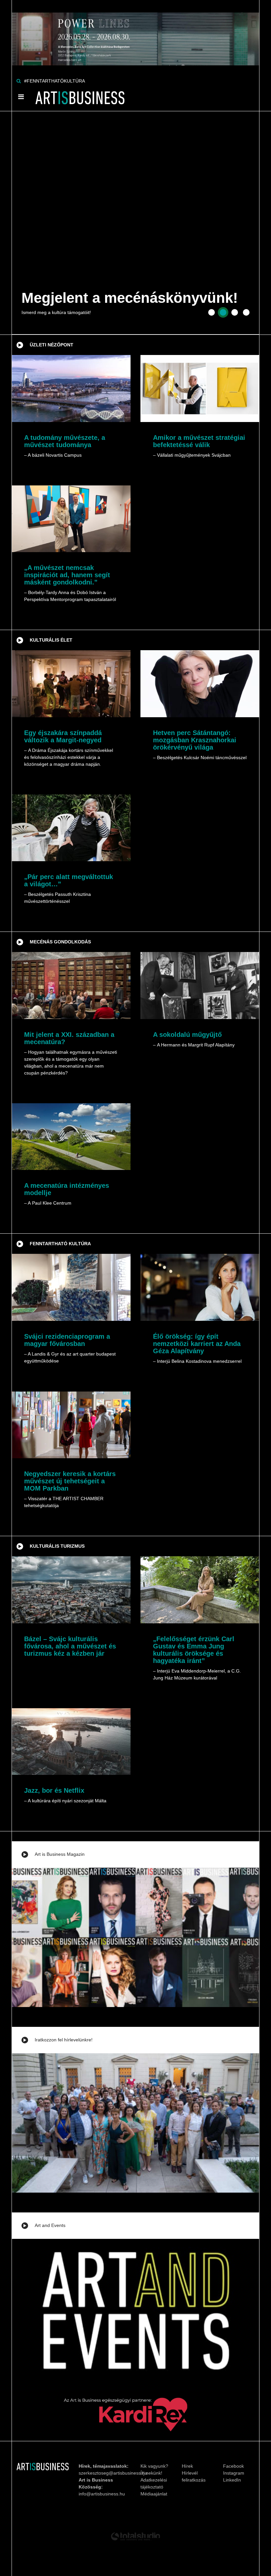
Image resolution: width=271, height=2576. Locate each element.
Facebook (233, 2466)
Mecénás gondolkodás (60, 942)
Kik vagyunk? (154, 2466)
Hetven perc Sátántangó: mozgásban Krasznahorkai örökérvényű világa (195, 740)
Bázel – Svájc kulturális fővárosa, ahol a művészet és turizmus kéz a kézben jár (70, 1646)
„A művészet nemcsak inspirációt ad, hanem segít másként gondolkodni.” (67, 575)
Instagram (234, 2473)
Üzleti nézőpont (52, 345)
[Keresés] (19, 81)
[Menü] (21, 97)
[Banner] (135, 32)
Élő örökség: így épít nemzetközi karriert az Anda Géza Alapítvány (197, 1344)
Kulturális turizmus (57, 1546)
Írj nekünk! (151, 2473)
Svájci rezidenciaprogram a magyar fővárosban (67, 1340)
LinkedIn (232, 2480)
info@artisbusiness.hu (102, 2494)
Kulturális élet (51, 640)
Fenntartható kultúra (60, 1244)
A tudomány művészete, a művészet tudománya (65, 441)
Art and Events (50, 2225)
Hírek (187, 2466)
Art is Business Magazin (60, 1854)
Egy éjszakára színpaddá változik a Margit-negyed (63, 736)
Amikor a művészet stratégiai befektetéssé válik (199, 441)
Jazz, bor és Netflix (54, 1790)
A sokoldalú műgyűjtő (187, 1035)
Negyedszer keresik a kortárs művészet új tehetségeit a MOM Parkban (70, 1481)
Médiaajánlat (154, 2494)
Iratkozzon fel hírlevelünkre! (64, 2040)
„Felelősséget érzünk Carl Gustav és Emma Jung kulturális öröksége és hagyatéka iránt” (194, 1650)
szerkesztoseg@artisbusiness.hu (113, 2473)
